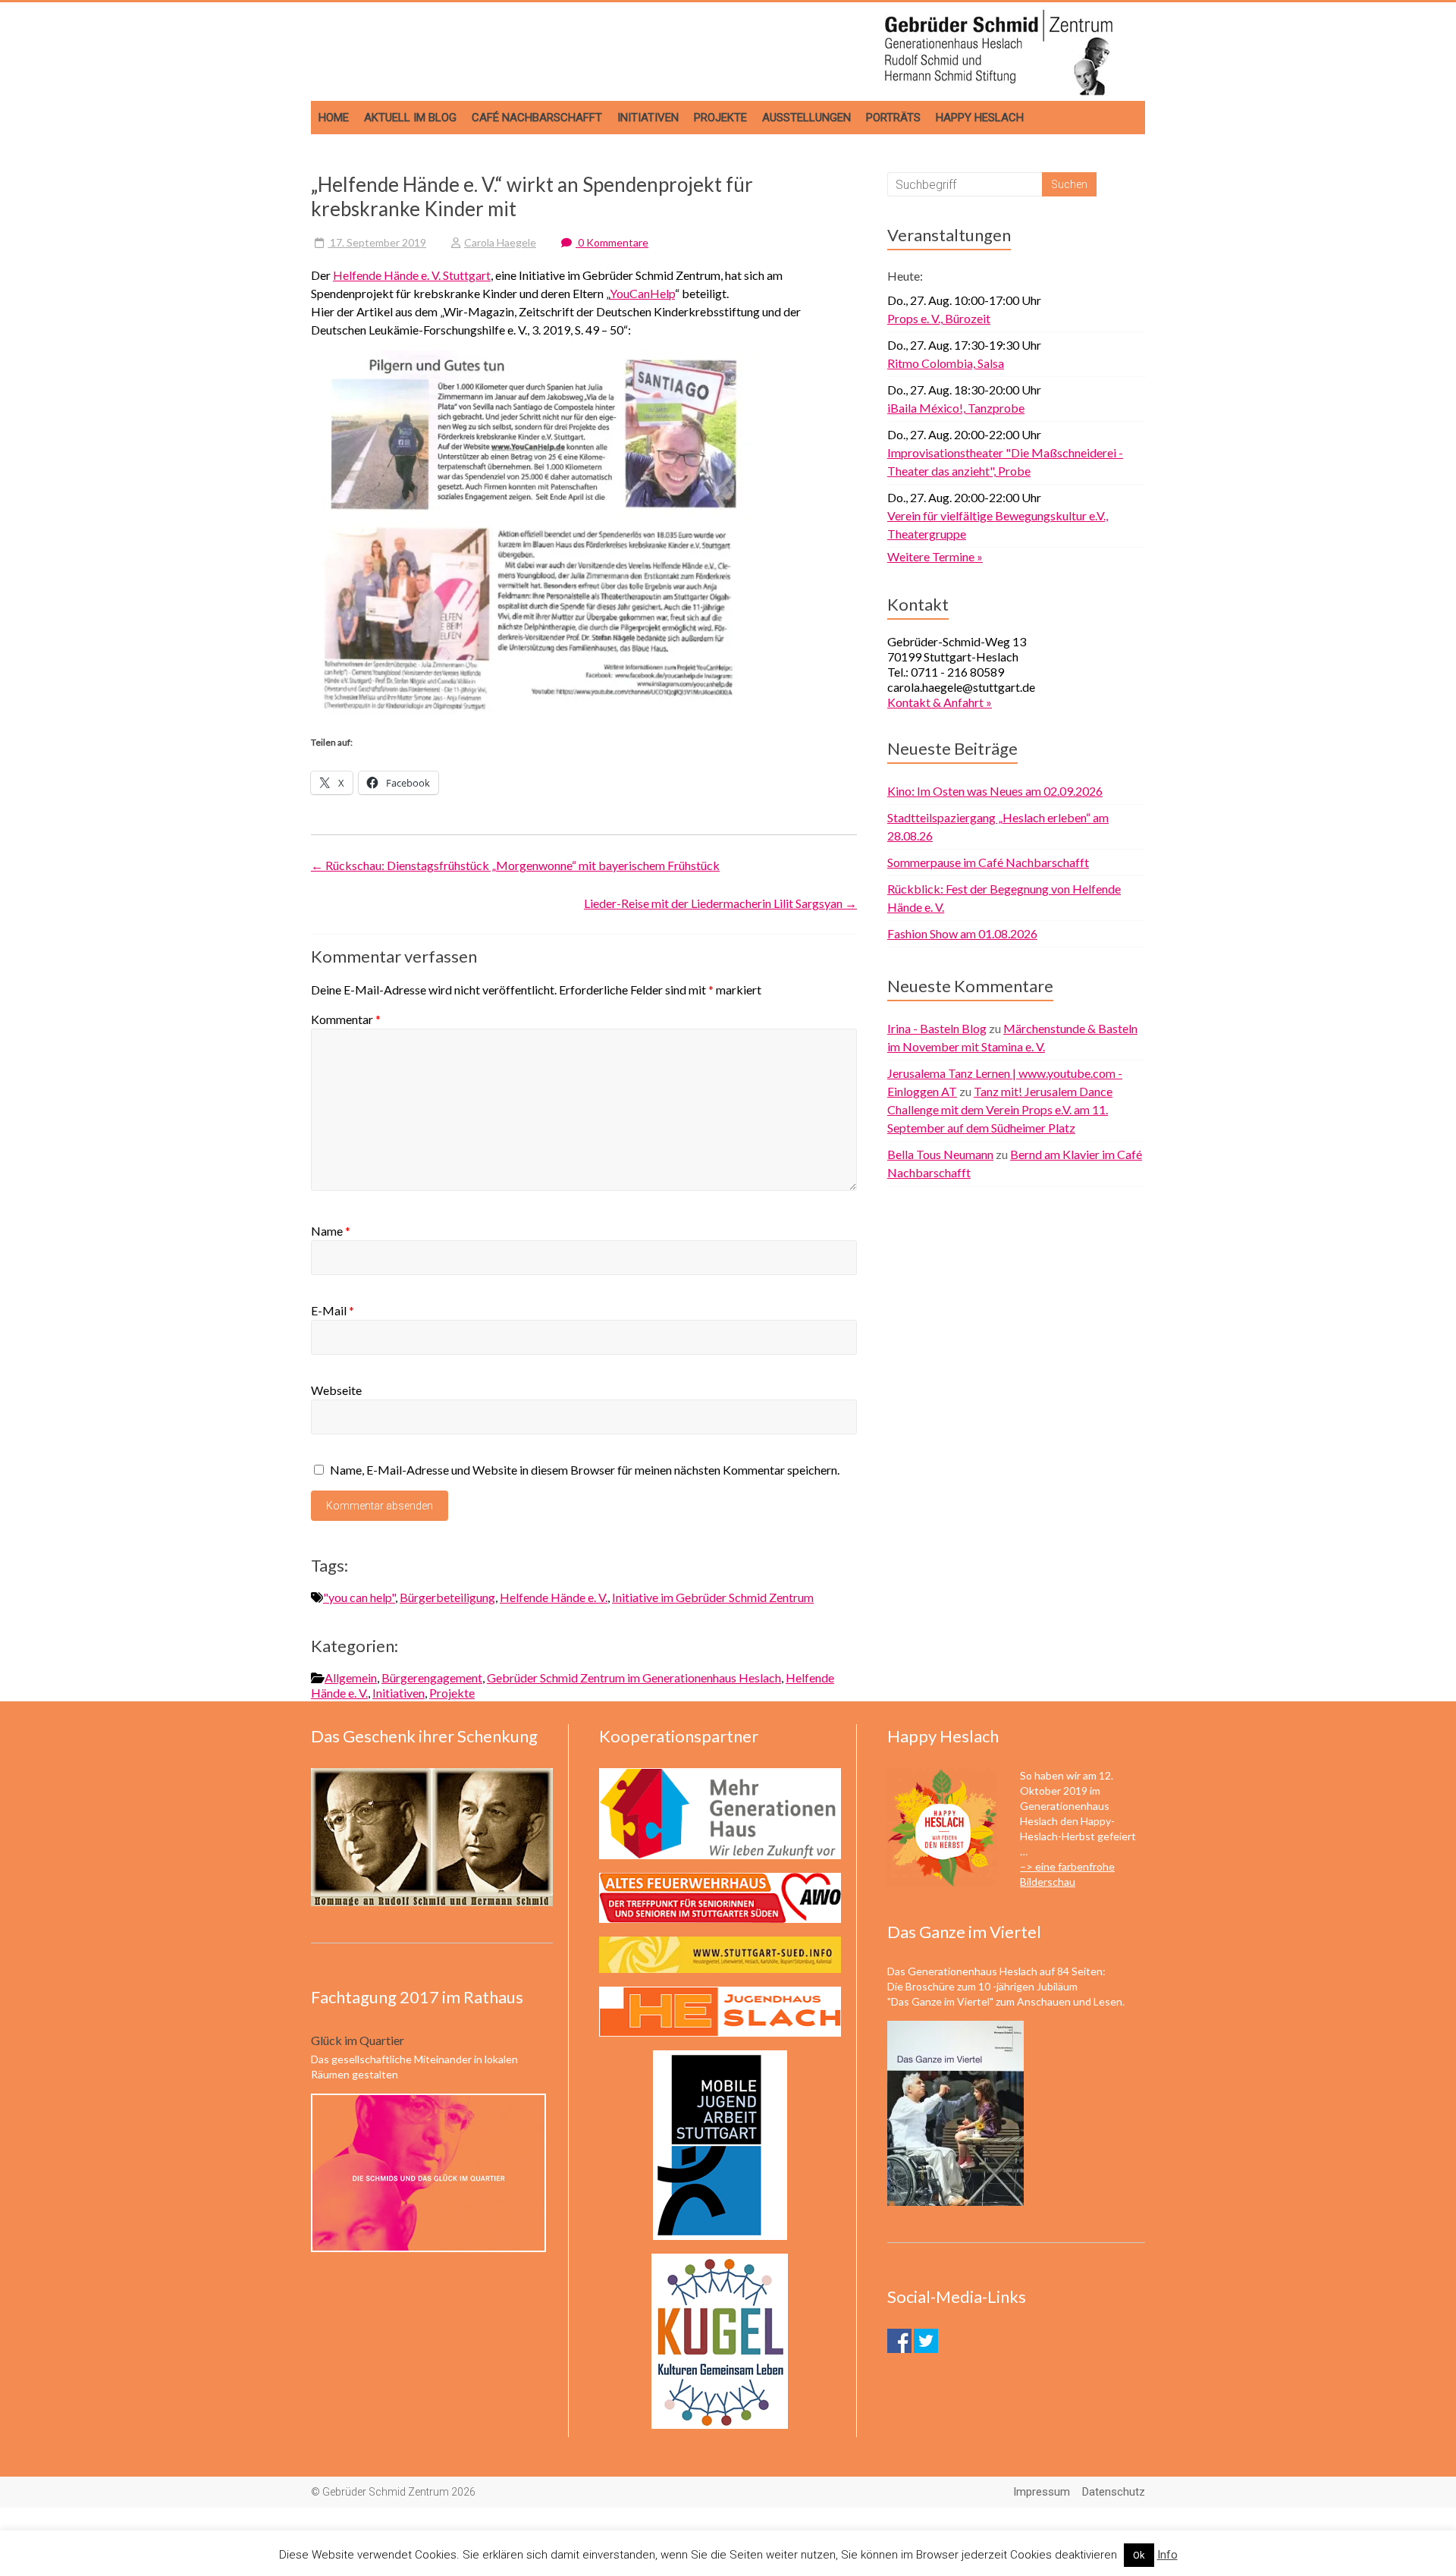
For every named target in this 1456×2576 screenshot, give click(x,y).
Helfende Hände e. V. (554, 1597)
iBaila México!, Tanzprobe (956, 408)
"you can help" (359, 1597)
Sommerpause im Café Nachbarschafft (988, 862)
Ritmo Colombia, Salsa (946, 363)
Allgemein (351, 1678)
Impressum (1042, 2492)
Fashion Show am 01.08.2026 (962, 933)
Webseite (336, 1390)
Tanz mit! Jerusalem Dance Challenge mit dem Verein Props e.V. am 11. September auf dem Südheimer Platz (1000, 1109)
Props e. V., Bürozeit (939, 318)
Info (1167, 2555)
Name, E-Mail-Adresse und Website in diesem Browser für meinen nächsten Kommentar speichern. (585, 1470)
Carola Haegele (500, 242)
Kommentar (346, 1019)
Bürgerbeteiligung (447, 1597)
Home (334, 118)
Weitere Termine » (935, 556)
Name (331, 1231)
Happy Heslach (980, 118)
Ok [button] (1139, 2555)
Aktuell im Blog (410, 118)
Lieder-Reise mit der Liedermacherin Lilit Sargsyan (720, 903)
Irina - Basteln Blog (937, 1028)
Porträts (893, 118)
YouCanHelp (642, 293)
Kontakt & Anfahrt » (940, 702)
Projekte (720, 118)
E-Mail (333, 1310)
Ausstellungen (806, 118)
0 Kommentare (612, 242)
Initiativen (648, 118)
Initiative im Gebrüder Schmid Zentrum (713, 1597)
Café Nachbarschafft (537, 118)
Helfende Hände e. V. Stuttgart (412, 275)
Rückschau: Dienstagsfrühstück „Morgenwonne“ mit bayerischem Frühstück (515, 865)
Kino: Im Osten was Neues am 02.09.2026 (995, 791)
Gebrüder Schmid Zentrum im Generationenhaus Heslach (634, 1678)
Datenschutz (1114, 2492)
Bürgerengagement (432, 1678)
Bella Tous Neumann (940, 1154)
